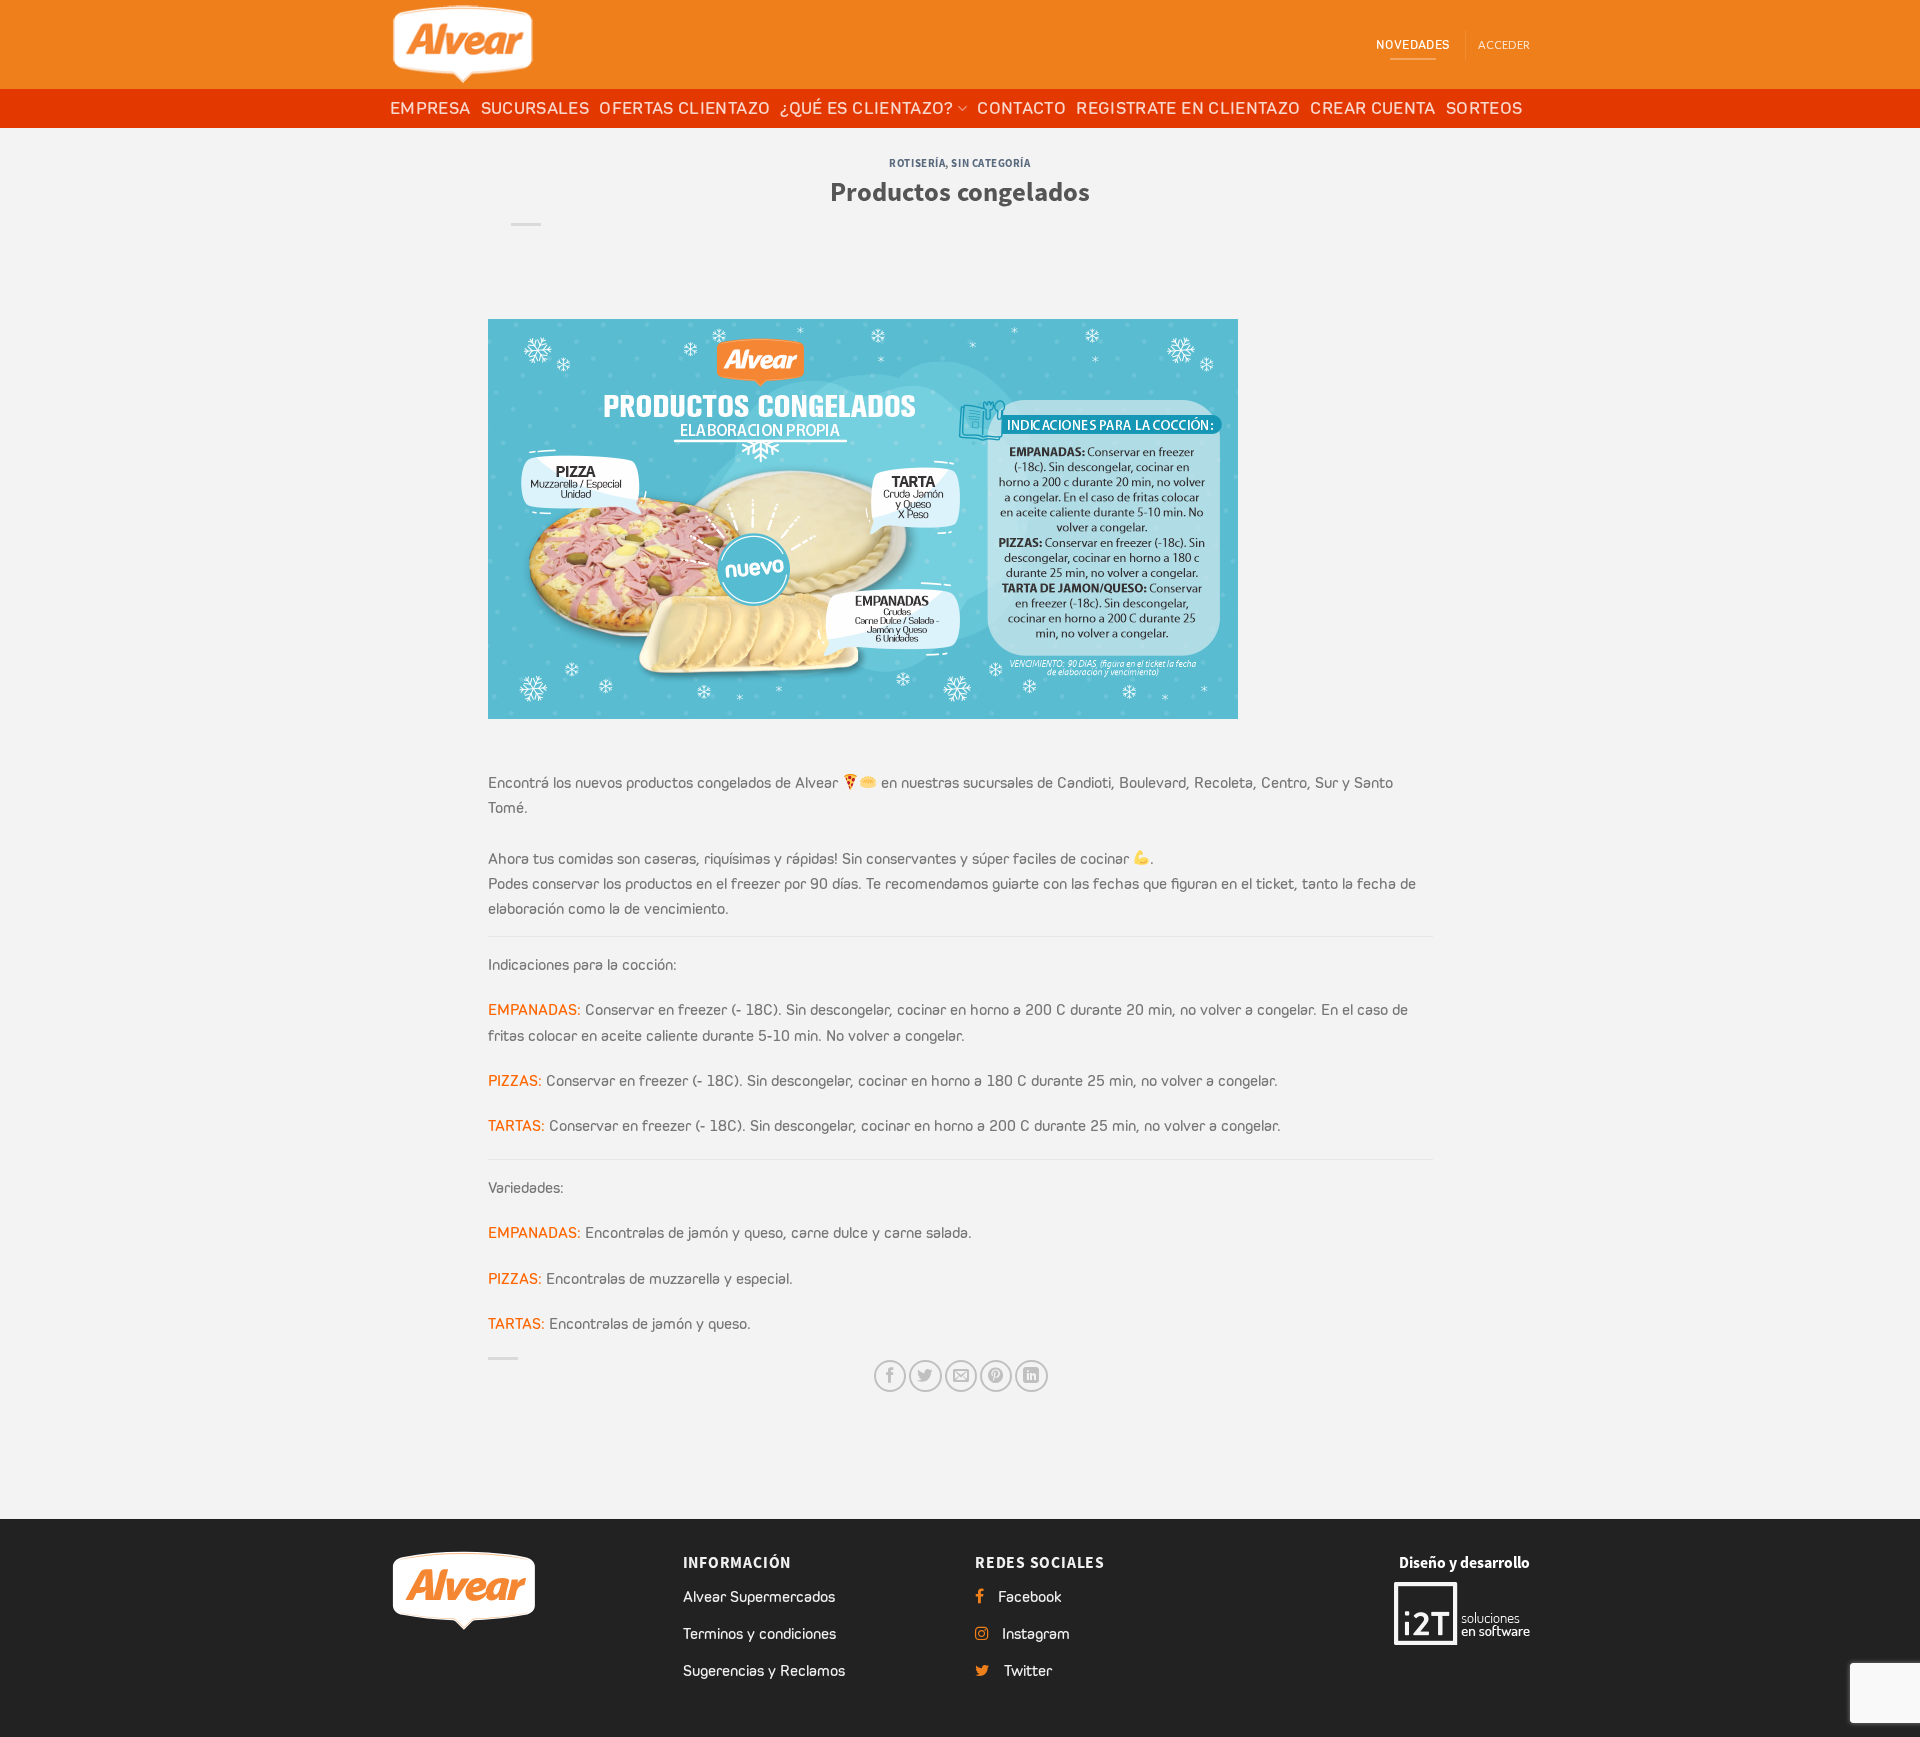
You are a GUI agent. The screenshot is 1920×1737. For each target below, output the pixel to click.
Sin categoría (990, 163)
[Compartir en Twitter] (925, 1376)
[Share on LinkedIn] (1031, 1376)
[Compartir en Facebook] (890, 1376)
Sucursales (535, 108)
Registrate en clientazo (1188, 108)
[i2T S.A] (1462, 1612)
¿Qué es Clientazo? (866, 108)
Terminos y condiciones (759, 1633)
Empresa (430, 108)
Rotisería (917, 163)
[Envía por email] (961, 1376)
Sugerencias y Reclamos (764, 1670)
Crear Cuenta (1372, 108)
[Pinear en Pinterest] (996, 1376)
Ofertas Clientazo (684, 108)
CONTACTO (1021, 108)
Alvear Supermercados (759, 1596)
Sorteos (1484, 108)
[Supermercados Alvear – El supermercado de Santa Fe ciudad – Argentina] (490, 44)
